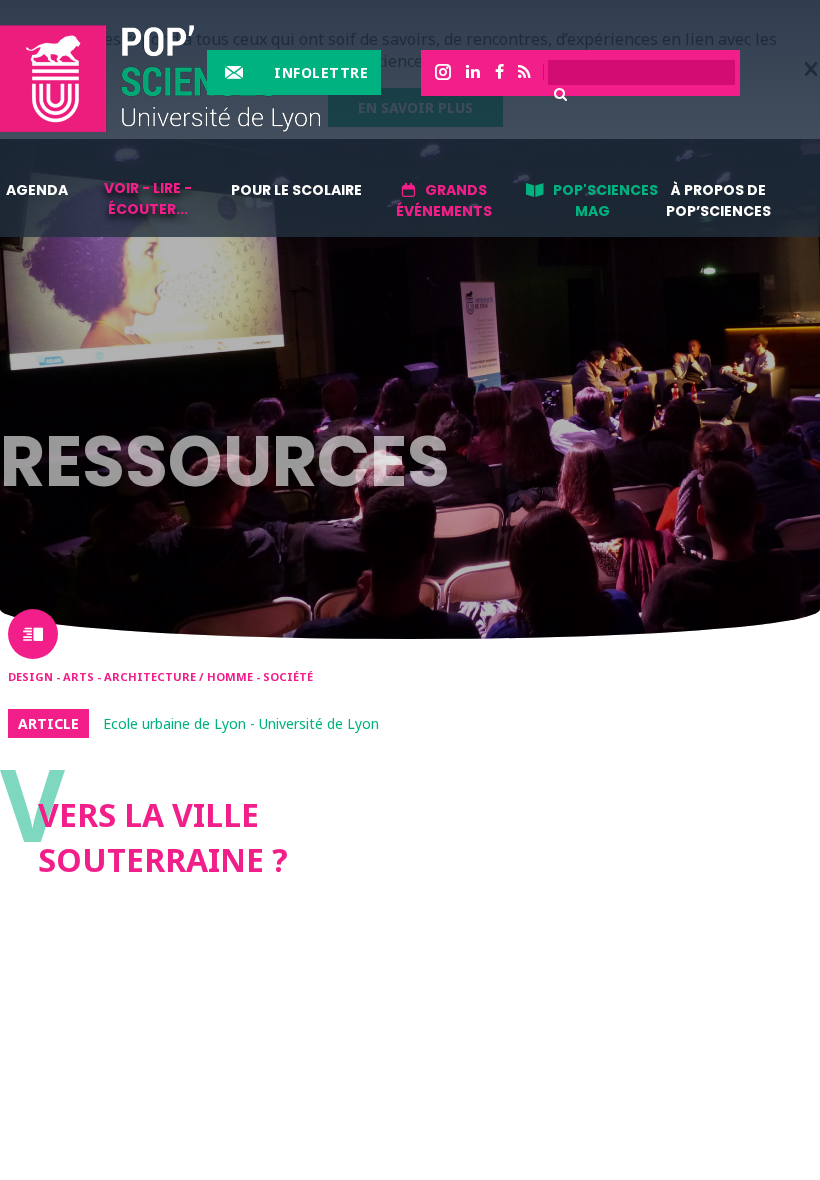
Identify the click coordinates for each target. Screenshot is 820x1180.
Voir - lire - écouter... (148, 198)
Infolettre (321, 72)
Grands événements (444, 200)
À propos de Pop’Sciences (718, 200)
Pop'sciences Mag (605, 200)
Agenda (37, 190)
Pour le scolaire (296, 190)
